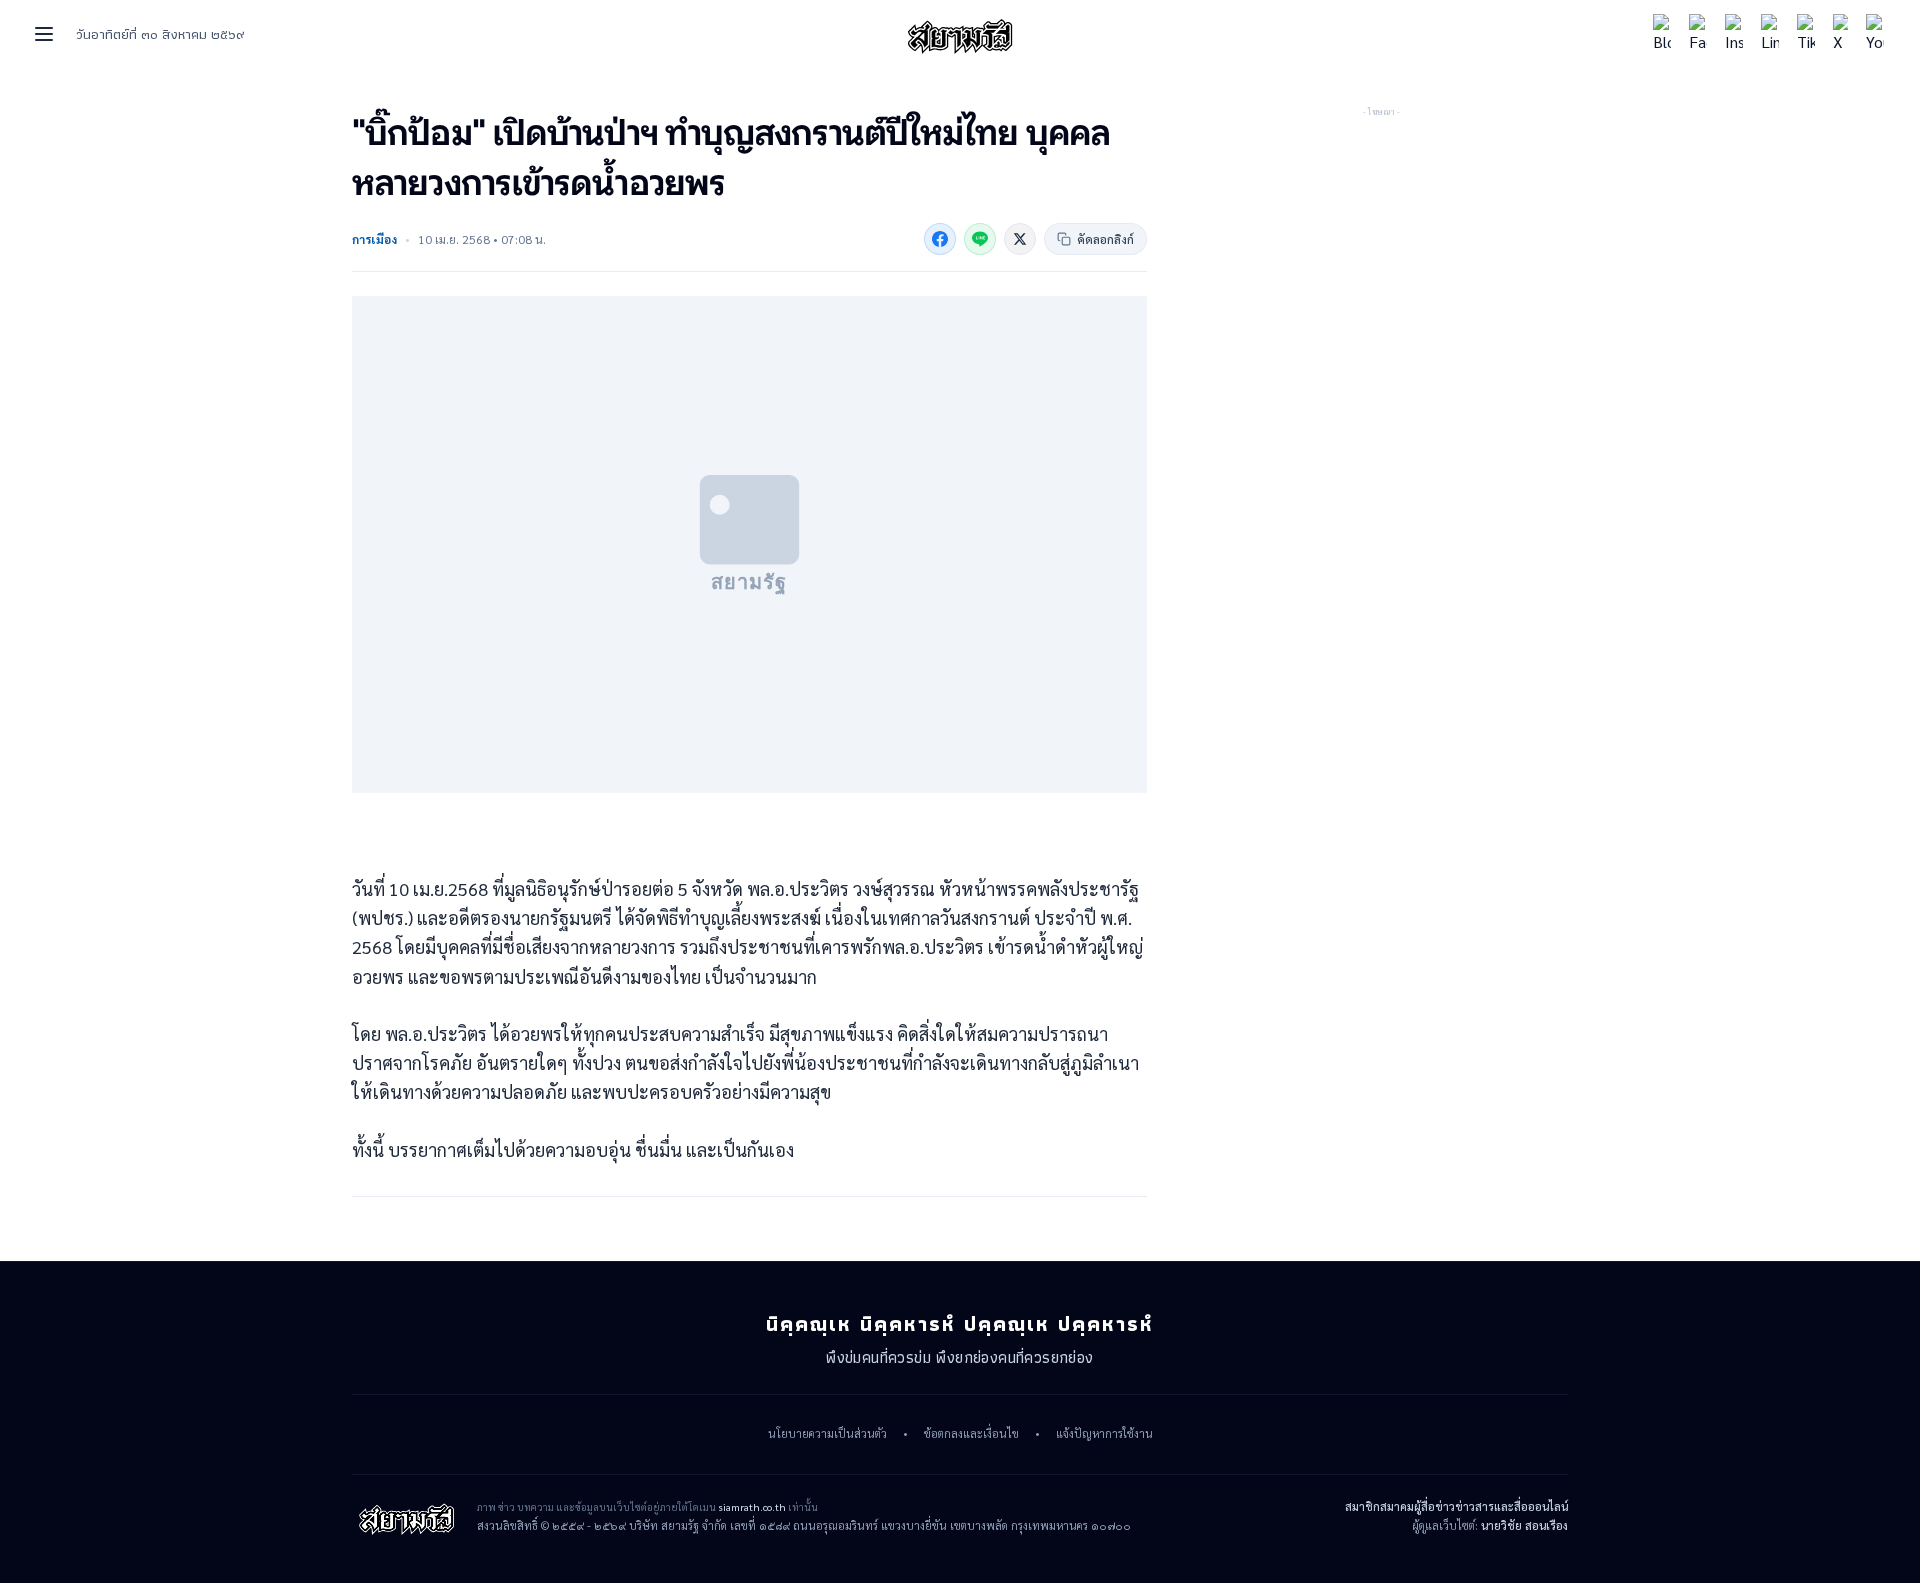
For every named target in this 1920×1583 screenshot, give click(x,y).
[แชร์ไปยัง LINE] (980, 239)
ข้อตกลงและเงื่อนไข (971, 1434)
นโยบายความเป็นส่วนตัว (827, 1434)
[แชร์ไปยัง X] (1020, 239)
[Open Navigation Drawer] (44, 34)
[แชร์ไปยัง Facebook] (940, 239)
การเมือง (374, 239)
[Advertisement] (1381, 245)
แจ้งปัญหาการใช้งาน (1104, 1434)
